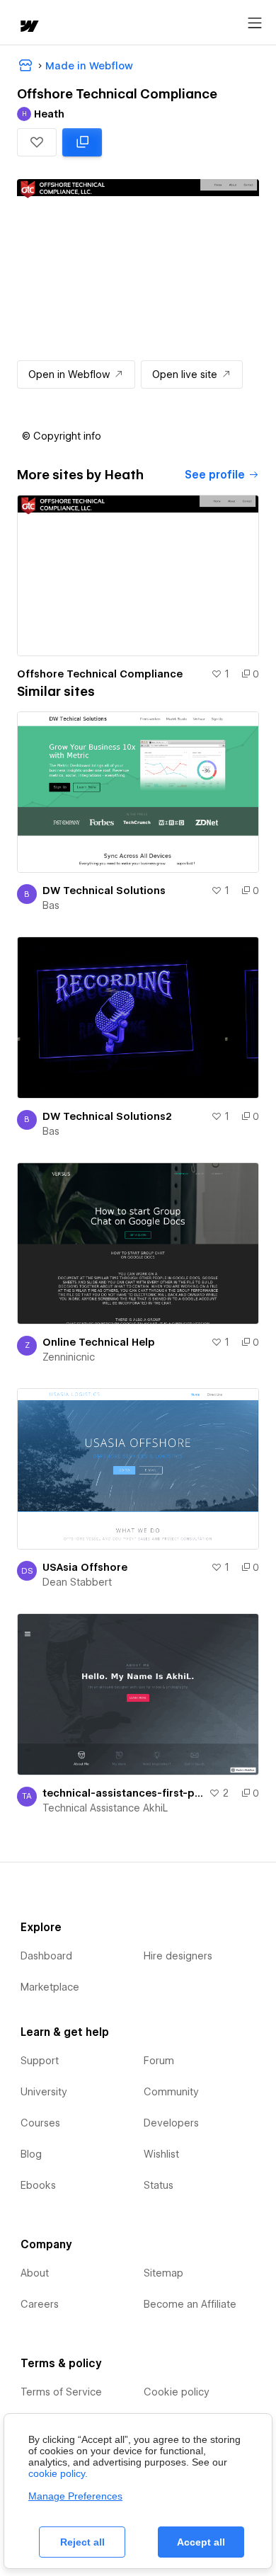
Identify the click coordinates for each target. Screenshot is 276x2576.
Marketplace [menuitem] (50, 1987)
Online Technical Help (99, 1342)
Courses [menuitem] (40, 2123)
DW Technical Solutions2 (107, 1116)
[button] (37, 142)
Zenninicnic (69, 1357)
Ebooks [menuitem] (38, 2185)
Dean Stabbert (77, 1582)
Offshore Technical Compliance (100, 674)
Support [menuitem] (40, 2061)
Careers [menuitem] (40, 2304)
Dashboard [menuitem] (46, 1956)
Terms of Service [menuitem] (61, 2392)
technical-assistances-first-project (123, 1793)
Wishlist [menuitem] (161, 2154)
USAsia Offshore (85, 1567)
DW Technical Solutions (104, 891)
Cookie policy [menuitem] (177, 2392)
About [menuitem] (35, 2273)
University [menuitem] (44, 2092)
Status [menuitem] (159, 2185)
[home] (28, 27)
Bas (51, 905)
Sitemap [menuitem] (163, 2273)
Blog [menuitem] (31, 2154)
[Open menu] (255, 23)
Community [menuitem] (171, 2092)
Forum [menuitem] (159, 2061)
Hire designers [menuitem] (178, 1956)
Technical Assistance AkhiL (105, 1808)
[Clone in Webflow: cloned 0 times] (82, 142)
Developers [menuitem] (171, 2123)
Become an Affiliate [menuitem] (190, 2304)
